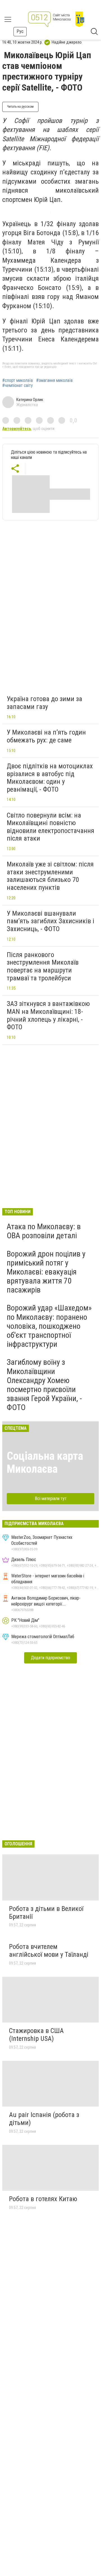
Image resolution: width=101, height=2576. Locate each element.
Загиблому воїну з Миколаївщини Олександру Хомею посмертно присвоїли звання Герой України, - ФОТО (44, 1385)
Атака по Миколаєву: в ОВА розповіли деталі (44, 1231)
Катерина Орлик (30, 400)
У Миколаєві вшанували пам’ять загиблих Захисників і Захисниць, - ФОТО (50, 921)
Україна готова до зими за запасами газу (44, 703)
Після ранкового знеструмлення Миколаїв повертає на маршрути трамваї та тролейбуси (43, 966)
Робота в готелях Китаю (43, 2199)
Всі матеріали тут (51, 1498)
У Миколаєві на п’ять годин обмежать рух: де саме (46, 736)
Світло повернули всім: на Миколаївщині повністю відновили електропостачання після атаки (50, 827)
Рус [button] (20, 31)
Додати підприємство (50, 1658)
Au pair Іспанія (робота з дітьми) (44, 2119)
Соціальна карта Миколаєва (45, 1462)
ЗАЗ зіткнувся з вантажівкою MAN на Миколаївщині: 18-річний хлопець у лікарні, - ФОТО (48, 1015)
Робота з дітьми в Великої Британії (46, 1913)
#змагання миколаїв (54, 380)
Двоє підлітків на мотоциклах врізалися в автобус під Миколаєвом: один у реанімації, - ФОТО (50, 778)
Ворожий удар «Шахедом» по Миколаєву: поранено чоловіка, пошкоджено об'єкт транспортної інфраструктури (49, 1326)
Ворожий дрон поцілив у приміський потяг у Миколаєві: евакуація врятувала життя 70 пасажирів (46, 1272)
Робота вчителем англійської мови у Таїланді (49, 1951)
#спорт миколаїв (18, 380)
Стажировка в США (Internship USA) (36, 2035)
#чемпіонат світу (18, 386)
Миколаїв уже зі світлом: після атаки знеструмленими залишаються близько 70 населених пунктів (50, 876)
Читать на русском (20, 107)
